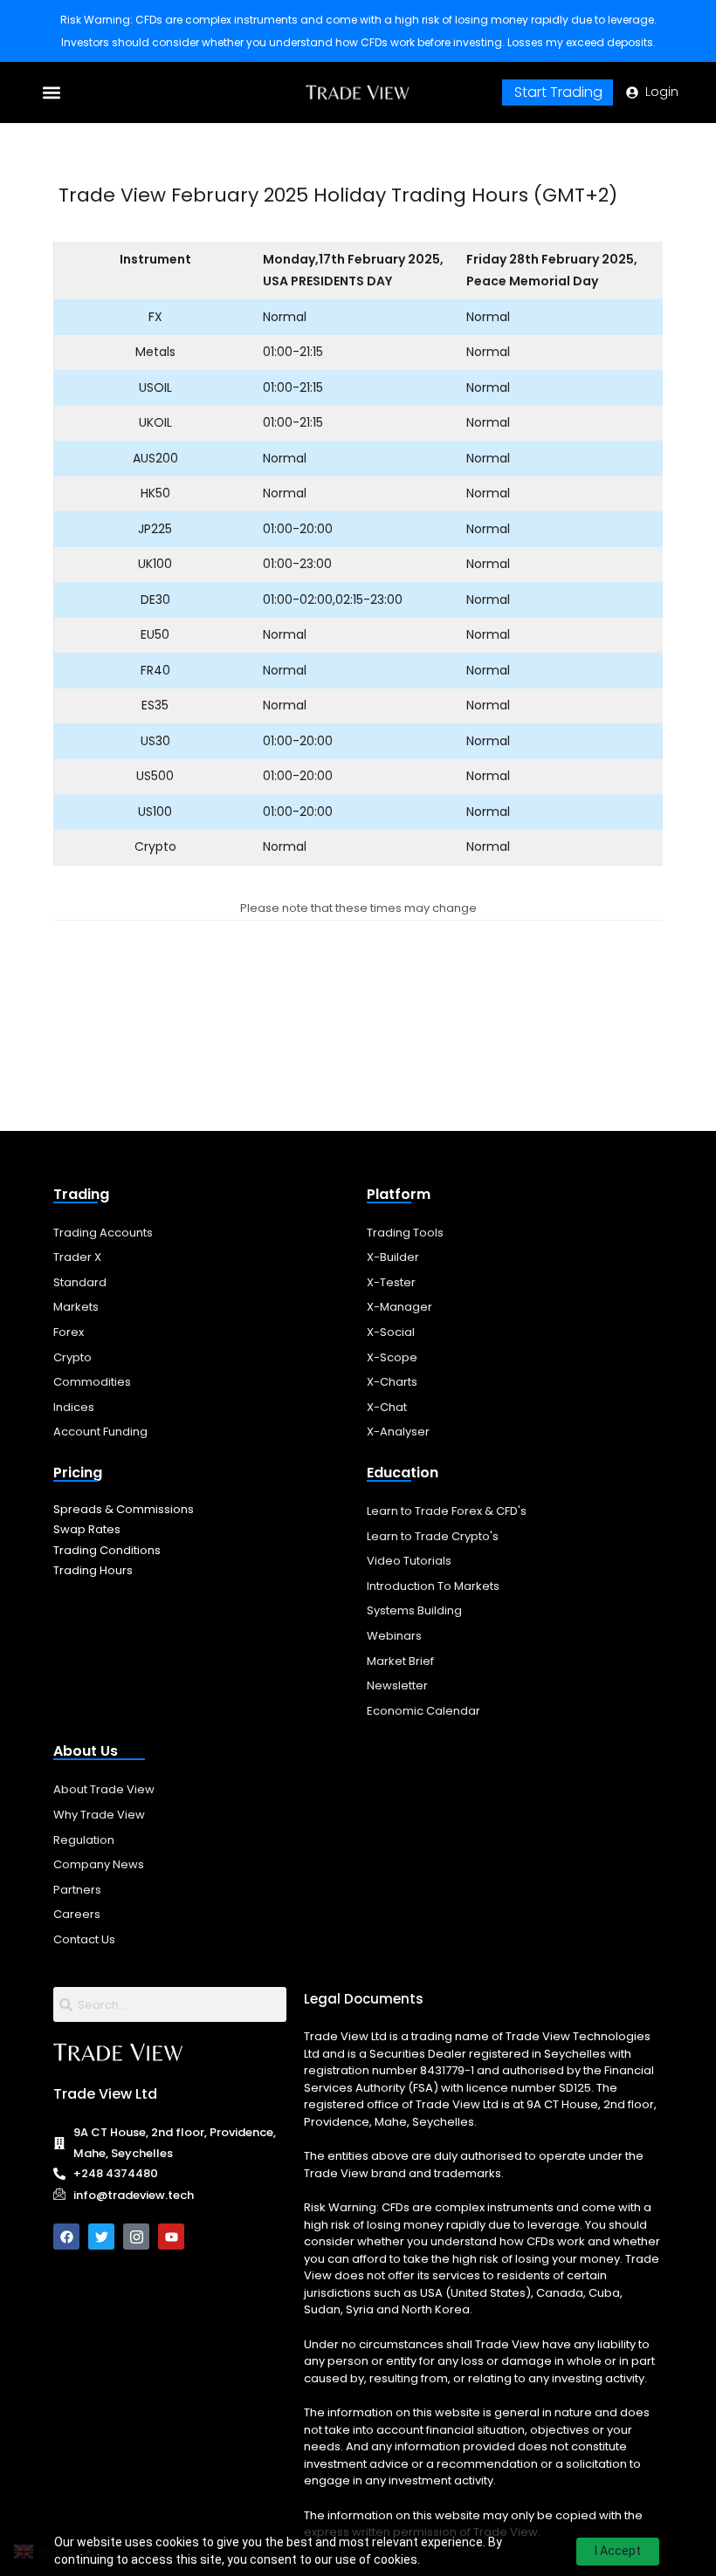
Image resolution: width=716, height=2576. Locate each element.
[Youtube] (171, 2237)
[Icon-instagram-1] (136, 2237)
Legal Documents (364, 1999)
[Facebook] (66, 2237)
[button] (52, 93)
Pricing (78, 1473)
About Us (86, 1751)
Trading (81, 1194)
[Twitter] (101, 2237)
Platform (399, 1194)
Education (403, 1473)
